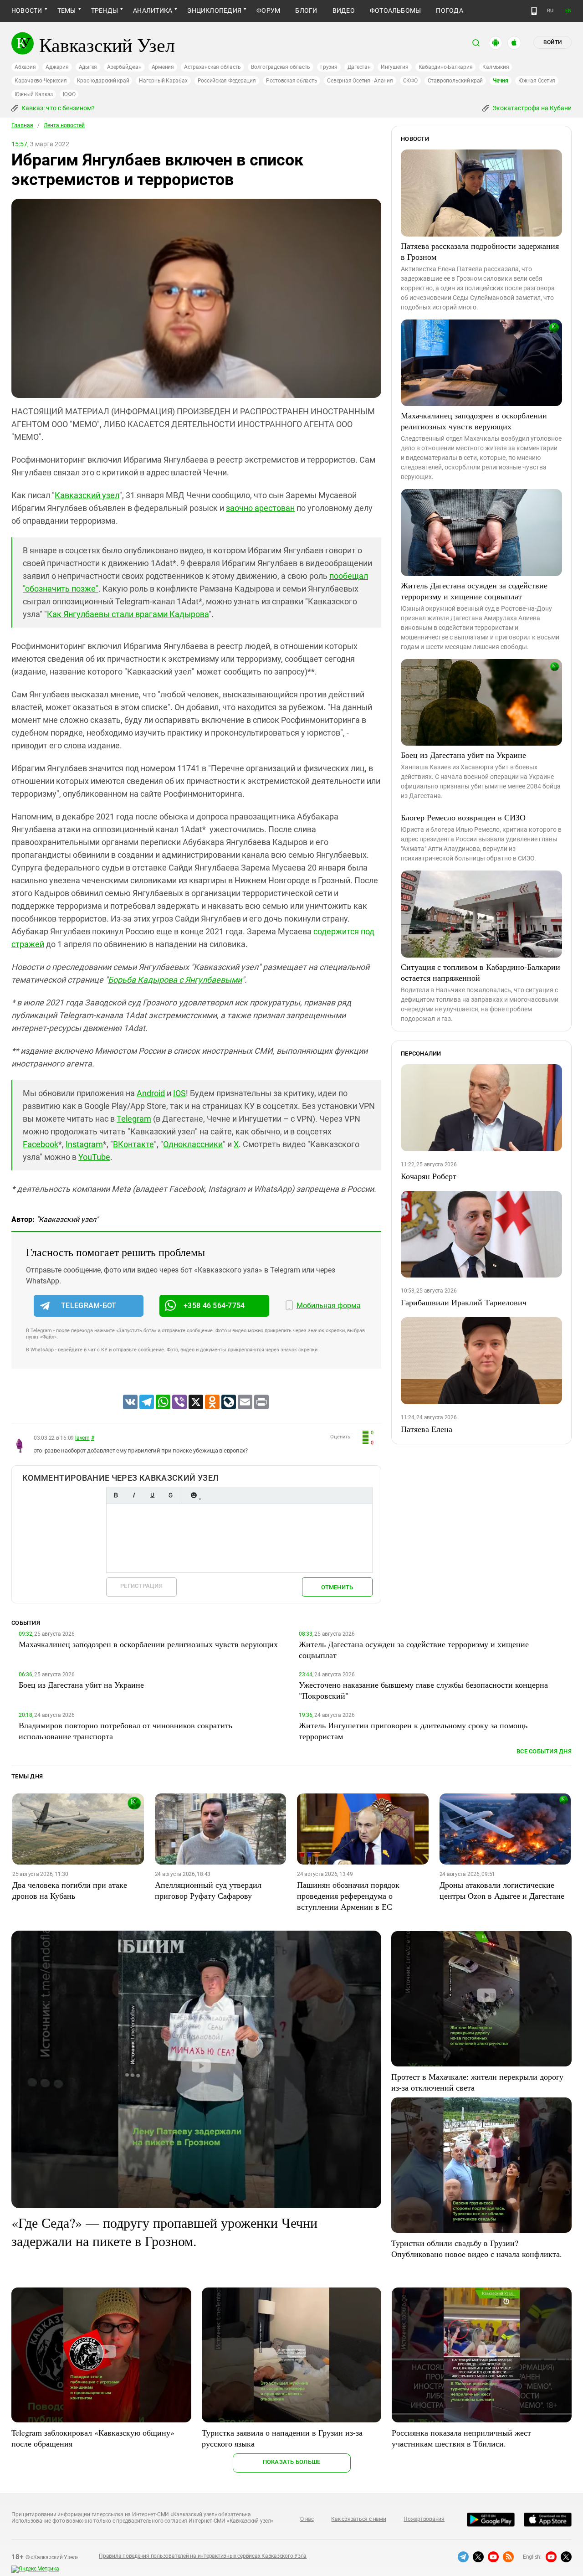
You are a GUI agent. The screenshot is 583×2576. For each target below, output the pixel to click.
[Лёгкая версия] (534, 11)
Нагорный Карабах (163, 81)
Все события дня (544, 1751)
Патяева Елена (427, 1429)
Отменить (337, 1587)
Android (151, 1093)
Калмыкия (496, 67)
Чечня (501, 81)
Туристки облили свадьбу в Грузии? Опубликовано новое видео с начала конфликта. (477, 2248)
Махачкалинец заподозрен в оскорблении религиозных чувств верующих (474, 421)
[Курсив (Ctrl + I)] (134, 1495)
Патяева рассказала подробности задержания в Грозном (480, 251)
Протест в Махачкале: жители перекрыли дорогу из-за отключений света (477, 2082)
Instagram (84, 1144)
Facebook (41, 1144)
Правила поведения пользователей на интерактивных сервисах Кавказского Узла (203, 2556)
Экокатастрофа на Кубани (531, 108)
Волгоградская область (281, 67)
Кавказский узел (87, 495)
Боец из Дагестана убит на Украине (463, 755)
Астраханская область (212, 67)
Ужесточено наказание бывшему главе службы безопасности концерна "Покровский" (423, 1690)
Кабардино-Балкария (446, 67)
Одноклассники (193, 1144)
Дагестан (359, 67)
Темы (67, 10)
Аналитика (153, 10)
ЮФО (69, 94)
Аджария (57, 67)
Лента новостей (64, 125)
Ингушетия (395, 67)
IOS (179, 1093)
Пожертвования (424, 2519)
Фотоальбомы (396, 10)
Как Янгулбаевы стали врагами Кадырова (128, 614)
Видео (344, 10)
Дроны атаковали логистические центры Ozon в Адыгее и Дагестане (502, 1890)
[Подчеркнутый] (152, 1495)
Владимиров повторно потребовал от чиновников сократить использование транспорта (125, 1731)
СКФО (410, 81)
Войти (552, 42)
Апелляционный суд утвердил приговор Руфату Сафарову (208, 1890)
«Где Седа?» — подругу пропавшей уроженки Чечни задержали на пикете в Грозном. (164, 2231)
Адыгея (88, 67)
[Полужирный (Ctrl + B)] (116, 1495)
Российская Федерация (227, 81)
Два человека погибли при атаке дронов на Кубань (70, 1890)
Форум (268, 10)
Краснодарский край (103, 81)
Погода (449, 10)
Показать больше (292, 2462)
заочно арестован (260, 508)
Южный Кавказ (34, 94)
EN (568, 11)
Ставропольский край (455, 81)
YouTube (94, 1157)
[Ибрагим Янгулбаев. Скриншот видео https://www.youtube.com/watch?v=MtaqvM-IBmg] (196, 298)
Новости (27, 10)
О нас (307, 2519)
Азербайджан (124, 67)
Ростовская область (292, 81)
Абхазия (25, 67)
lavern (82, 1438)
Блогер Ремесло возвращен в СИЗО (463, 817)
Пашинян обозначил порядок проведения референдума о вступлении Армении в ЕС (348, 1896)
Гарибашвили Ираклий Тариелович (464, 1302)
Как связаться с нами (358, 2519)
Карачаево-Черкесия (41, 81)
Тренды (105, 10)
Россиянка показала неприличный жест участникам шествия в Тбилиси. (461, 2438)
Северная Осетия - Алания (360, 81)
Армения (163, 67)
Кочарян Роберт (429, 1176)
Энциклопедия (214, 10)
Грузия (329, 67)
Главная (22, 125)
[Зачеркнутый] (170, 1495)
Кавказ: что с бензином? (57, 108)
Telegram (134, 1119)
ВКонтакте (133, 1144)
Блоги (306, 10)
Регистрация (141, 1586)
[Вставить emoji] (194, 1495)
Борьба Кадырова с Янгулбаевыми (175, 980)
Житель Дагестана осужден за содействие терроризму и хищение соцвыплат (474, 591)
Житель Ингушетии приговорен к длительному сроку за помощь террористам (413, 1731)
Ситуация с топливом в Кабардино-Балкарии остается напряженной (481, 972)
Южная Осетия (537, 81)
